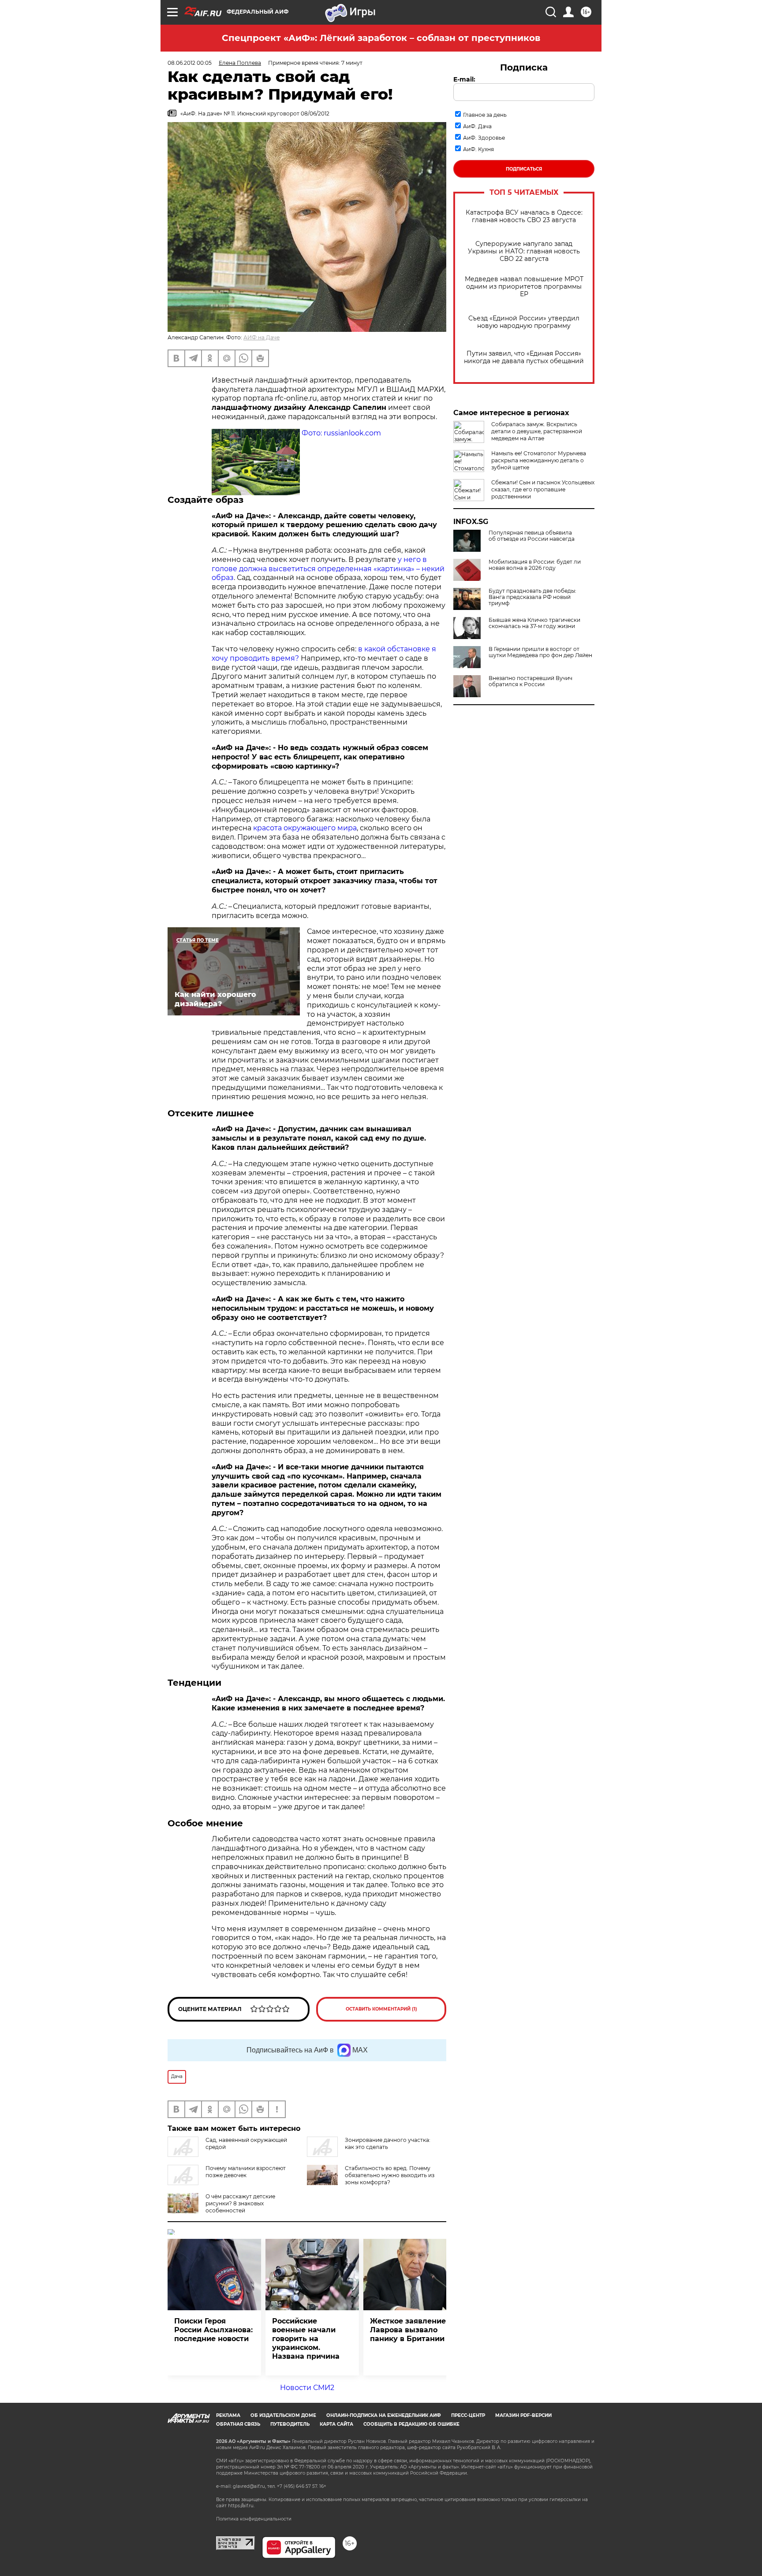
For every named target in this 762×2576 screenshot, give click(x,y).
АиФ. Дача (477, 126)
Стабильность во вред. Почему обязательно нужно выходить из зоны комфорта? (390, 2175)
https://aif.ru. (241, 2506)
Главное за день (485, 115)
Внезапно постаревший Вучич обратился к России (530, 681)
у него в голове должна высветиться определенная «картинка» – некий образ (328, 569)
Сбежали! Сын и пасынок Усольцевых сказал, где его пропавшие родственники (543, 489)
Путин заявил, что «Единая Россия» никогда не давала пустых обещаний (524, 357)
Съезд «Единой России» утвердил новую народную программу (524, 322)
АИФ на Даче (261, 337)
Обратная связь (238, 2424)
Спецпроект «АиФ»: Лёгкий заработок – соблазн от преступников (381, 38)
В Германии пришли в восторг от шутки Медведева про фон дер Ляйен (540, 652)
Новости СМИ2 (307, 2388)
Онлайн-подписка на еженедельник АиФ (384, 2415)
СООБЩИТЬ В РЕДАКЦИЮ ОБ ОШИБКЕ (411, 2424)
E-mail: (464, 79)
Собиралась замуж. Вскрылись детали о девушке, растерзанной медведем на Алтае (537, 431)
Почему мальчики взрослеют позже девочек (246, 2172)
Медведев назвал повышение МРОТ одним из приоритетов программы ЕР (524, 287)
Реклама (228, 2415)
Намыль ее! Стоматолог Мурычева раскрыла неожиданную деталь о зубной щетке (539, 460)
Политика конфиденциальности (254, 2519)
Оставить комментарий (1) (381, 2009)
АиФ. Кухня (478, 149)
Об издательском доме (283, 2415)
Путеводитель (290, 2424)
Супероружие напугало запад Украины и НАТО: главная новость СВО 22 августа (524, 251)
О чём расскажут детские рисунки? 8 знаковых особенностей (240, 2203)
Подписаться (524, 169)
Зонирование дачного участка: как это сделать (388, 2143)
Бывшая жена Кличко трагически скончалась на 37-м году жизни (534, 623)
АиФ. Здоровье (484, 138)
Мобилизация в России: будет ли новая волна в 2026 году (535, 565)
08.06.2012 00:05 (190, 63)
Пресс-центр (468, 2415)
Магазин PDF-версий (523, 2415)
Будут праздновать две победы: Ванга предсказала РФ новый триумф (532, 597)
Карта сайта (336, 2424)
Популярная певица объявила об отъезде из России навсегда (532, 536)
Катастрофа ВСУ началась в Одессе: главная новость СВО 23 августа (524, 216)
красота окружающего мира (305, 828)
